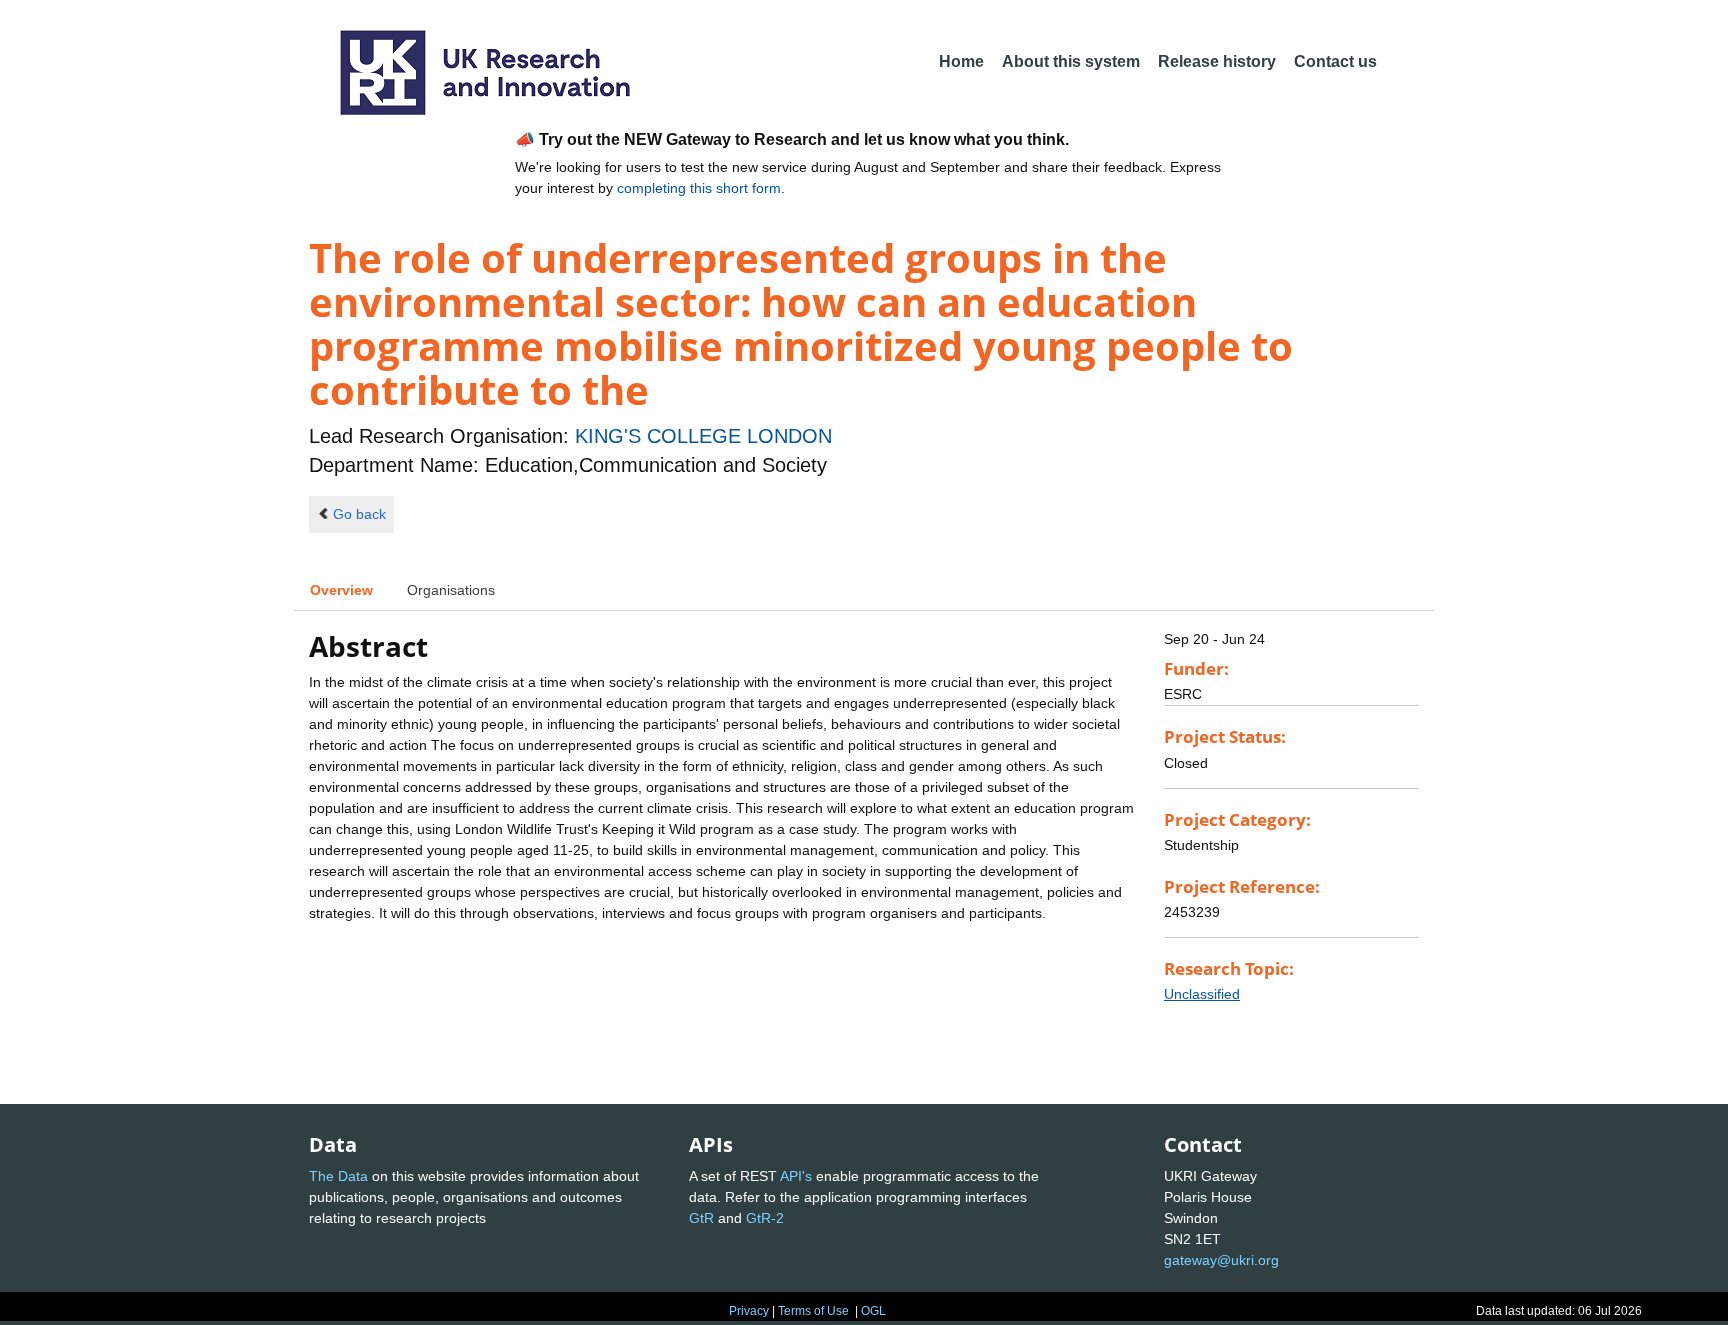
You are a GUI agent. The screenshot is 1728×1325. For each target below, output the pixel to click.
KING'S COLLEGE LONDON (703, 436)
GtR (701, 1218)
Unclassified (1202, 994)
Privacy (749, 1311)
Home (961, 61)
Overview (341, 590)
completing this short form (699, 188)
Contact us (1335, 61)
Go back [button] (359, 514)
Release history (1217, 61)
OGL (873, 1311)
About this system (1071, 61)
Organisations (451, 590)
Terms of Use (813, 1311)
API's (796, 1176)
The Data (338, 1176)
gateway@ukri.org (1221, 1260)
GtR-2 (765, 1218)
